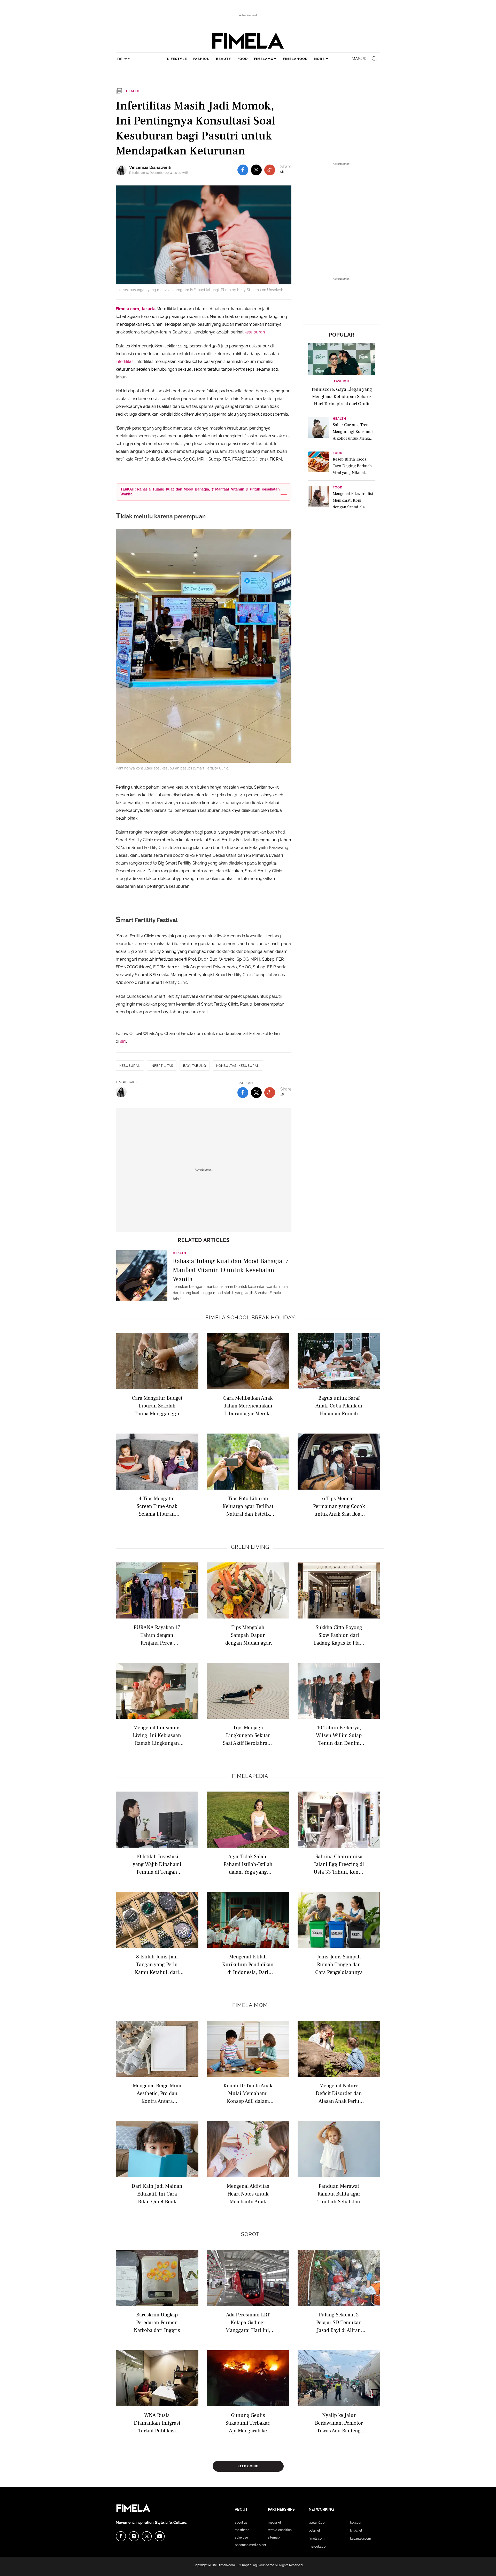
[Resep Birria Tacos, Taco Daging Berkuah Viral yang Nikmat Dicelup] (319, 463)
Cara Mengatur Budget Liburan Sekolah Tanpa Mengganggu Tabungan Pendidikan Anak (157, 1406)
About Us (241, 2523)
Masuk (359, 59)
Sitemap (274, 2538)
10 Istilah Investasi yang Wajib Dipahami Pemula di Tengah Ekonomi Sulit (157, 1864)
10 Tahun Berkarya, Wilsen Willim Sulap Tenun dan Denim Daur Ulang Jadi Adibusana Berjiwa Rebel (339, 1735)
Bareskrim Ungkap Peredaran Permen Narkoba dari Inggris (157, 2322)
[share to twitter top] (256, 170)
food (243, 59)
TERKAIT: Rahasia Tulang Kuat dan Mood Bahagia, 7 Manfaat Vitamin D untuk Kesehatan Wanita (200, 492)
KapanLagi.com (361, 2539)
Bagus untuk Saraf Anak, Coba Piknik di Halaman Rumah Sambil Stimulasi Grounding (339, 1406)
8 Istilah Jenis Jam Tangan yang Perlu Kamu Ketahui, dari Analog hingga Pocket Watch (157, 1964)
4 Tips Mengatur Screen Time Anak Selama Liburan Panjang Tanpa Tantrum (157, 1506)
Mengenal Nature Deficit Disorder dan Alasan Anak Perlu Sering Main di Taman (339, 2093)
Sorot (250, 2234)
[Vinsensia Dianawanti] (122, 170)
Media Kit (274, 2523)
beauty (224, 59)
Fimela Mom (250, 2005)
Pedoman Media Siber (250, 2545)
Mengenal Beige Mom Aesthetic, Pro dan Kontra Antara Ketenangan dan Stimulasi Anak (157, 2093)
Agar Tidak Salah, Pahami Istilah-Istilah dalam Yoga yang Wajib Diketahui (248, 1864)
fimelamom (265, 59)
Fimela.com (317, 2539)
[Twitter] (147, 2536)
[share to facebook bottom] (243, 1093)
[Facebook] (121, 2536)
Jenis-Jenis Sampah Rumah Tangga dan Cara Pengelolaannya (339, 1964)
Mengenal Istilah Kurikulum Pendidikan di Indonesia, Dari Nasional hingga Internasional (248, 1964)
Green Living (250, 1547)
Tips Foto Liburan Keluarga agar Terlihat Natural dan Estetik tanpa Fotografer (248, 1506)
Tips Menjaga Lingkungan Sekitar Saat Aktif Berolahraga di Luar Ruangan (248, 1735)
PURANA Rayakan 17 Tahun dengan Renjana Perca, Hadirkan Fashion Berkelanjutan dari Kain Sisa (157, 1635)
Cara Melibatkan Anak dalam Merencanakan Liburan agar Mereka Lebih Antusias (248, 1406)
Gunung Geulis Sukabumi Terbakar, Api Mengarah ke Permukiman (248, 2423)
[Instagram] (134, 2536)
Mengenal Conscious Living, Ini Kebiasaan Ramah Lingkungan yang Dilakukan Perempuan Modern (157, 1735)
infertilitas (125, 361)
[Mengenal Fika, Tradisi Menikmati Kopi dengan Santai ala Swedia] (319, 498)
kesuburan (255, 332)
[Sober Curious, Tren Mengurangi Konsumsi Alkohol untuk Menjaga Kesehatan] (319, 429)
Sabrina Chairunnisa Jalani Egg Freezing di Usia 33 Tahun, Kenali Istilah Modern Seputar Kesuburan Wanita (339, 1864)
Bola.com (357, 2523)
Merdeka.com (319, 2547)
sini (123, 1041)
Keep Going (248, 2466)
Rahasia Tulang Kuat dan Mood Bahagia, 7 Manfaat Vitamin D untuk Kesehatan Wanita (231, 1270)
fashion (202, 59)
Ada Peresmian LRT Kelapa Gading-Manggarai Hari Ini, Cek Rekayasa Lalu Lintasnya (248, 2322)
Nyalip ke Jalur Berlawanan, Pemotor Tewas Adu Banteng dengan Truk (339, 2423)
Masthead (242, 2530)
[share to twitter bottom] (256, 1093)
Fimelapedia (250, 1776)
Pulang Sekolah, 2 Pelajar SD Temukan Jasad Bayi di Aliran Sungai (339, 2322)
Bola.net (314, 2531)
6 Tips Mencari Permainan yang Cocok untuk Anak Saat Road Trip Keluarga (339, 1506)
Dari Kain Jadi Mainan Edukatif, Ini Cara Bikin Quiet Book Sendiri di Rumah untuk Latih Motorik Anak (157, 2194)
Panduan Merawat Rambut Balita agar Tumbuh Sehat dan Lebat (339, 2194)
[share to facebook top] (243, 170)
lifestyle (177, 59)
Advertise (241, 2538)
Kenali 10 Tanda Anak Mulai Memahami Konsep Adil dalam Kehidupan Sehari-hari (248, 2093)
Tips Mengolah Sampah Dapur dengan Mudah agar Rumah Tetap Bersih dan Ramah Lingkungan (248, 1635)
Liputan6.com (318, 2523)
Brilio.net (356, 2531)
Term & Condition (280, 2530)
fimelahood (295, 59)
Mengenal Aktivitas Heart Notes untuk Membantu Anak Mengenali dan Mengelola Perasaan (248, 2194)
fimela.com (227, 2565)
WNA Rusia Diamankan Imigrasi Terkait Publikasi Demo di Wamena (157, 2423)
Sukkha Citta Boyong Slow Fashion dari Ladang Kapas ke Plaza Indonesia (339, 1635)
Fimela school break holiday (250, 1318)
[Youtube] (160, 2536)
